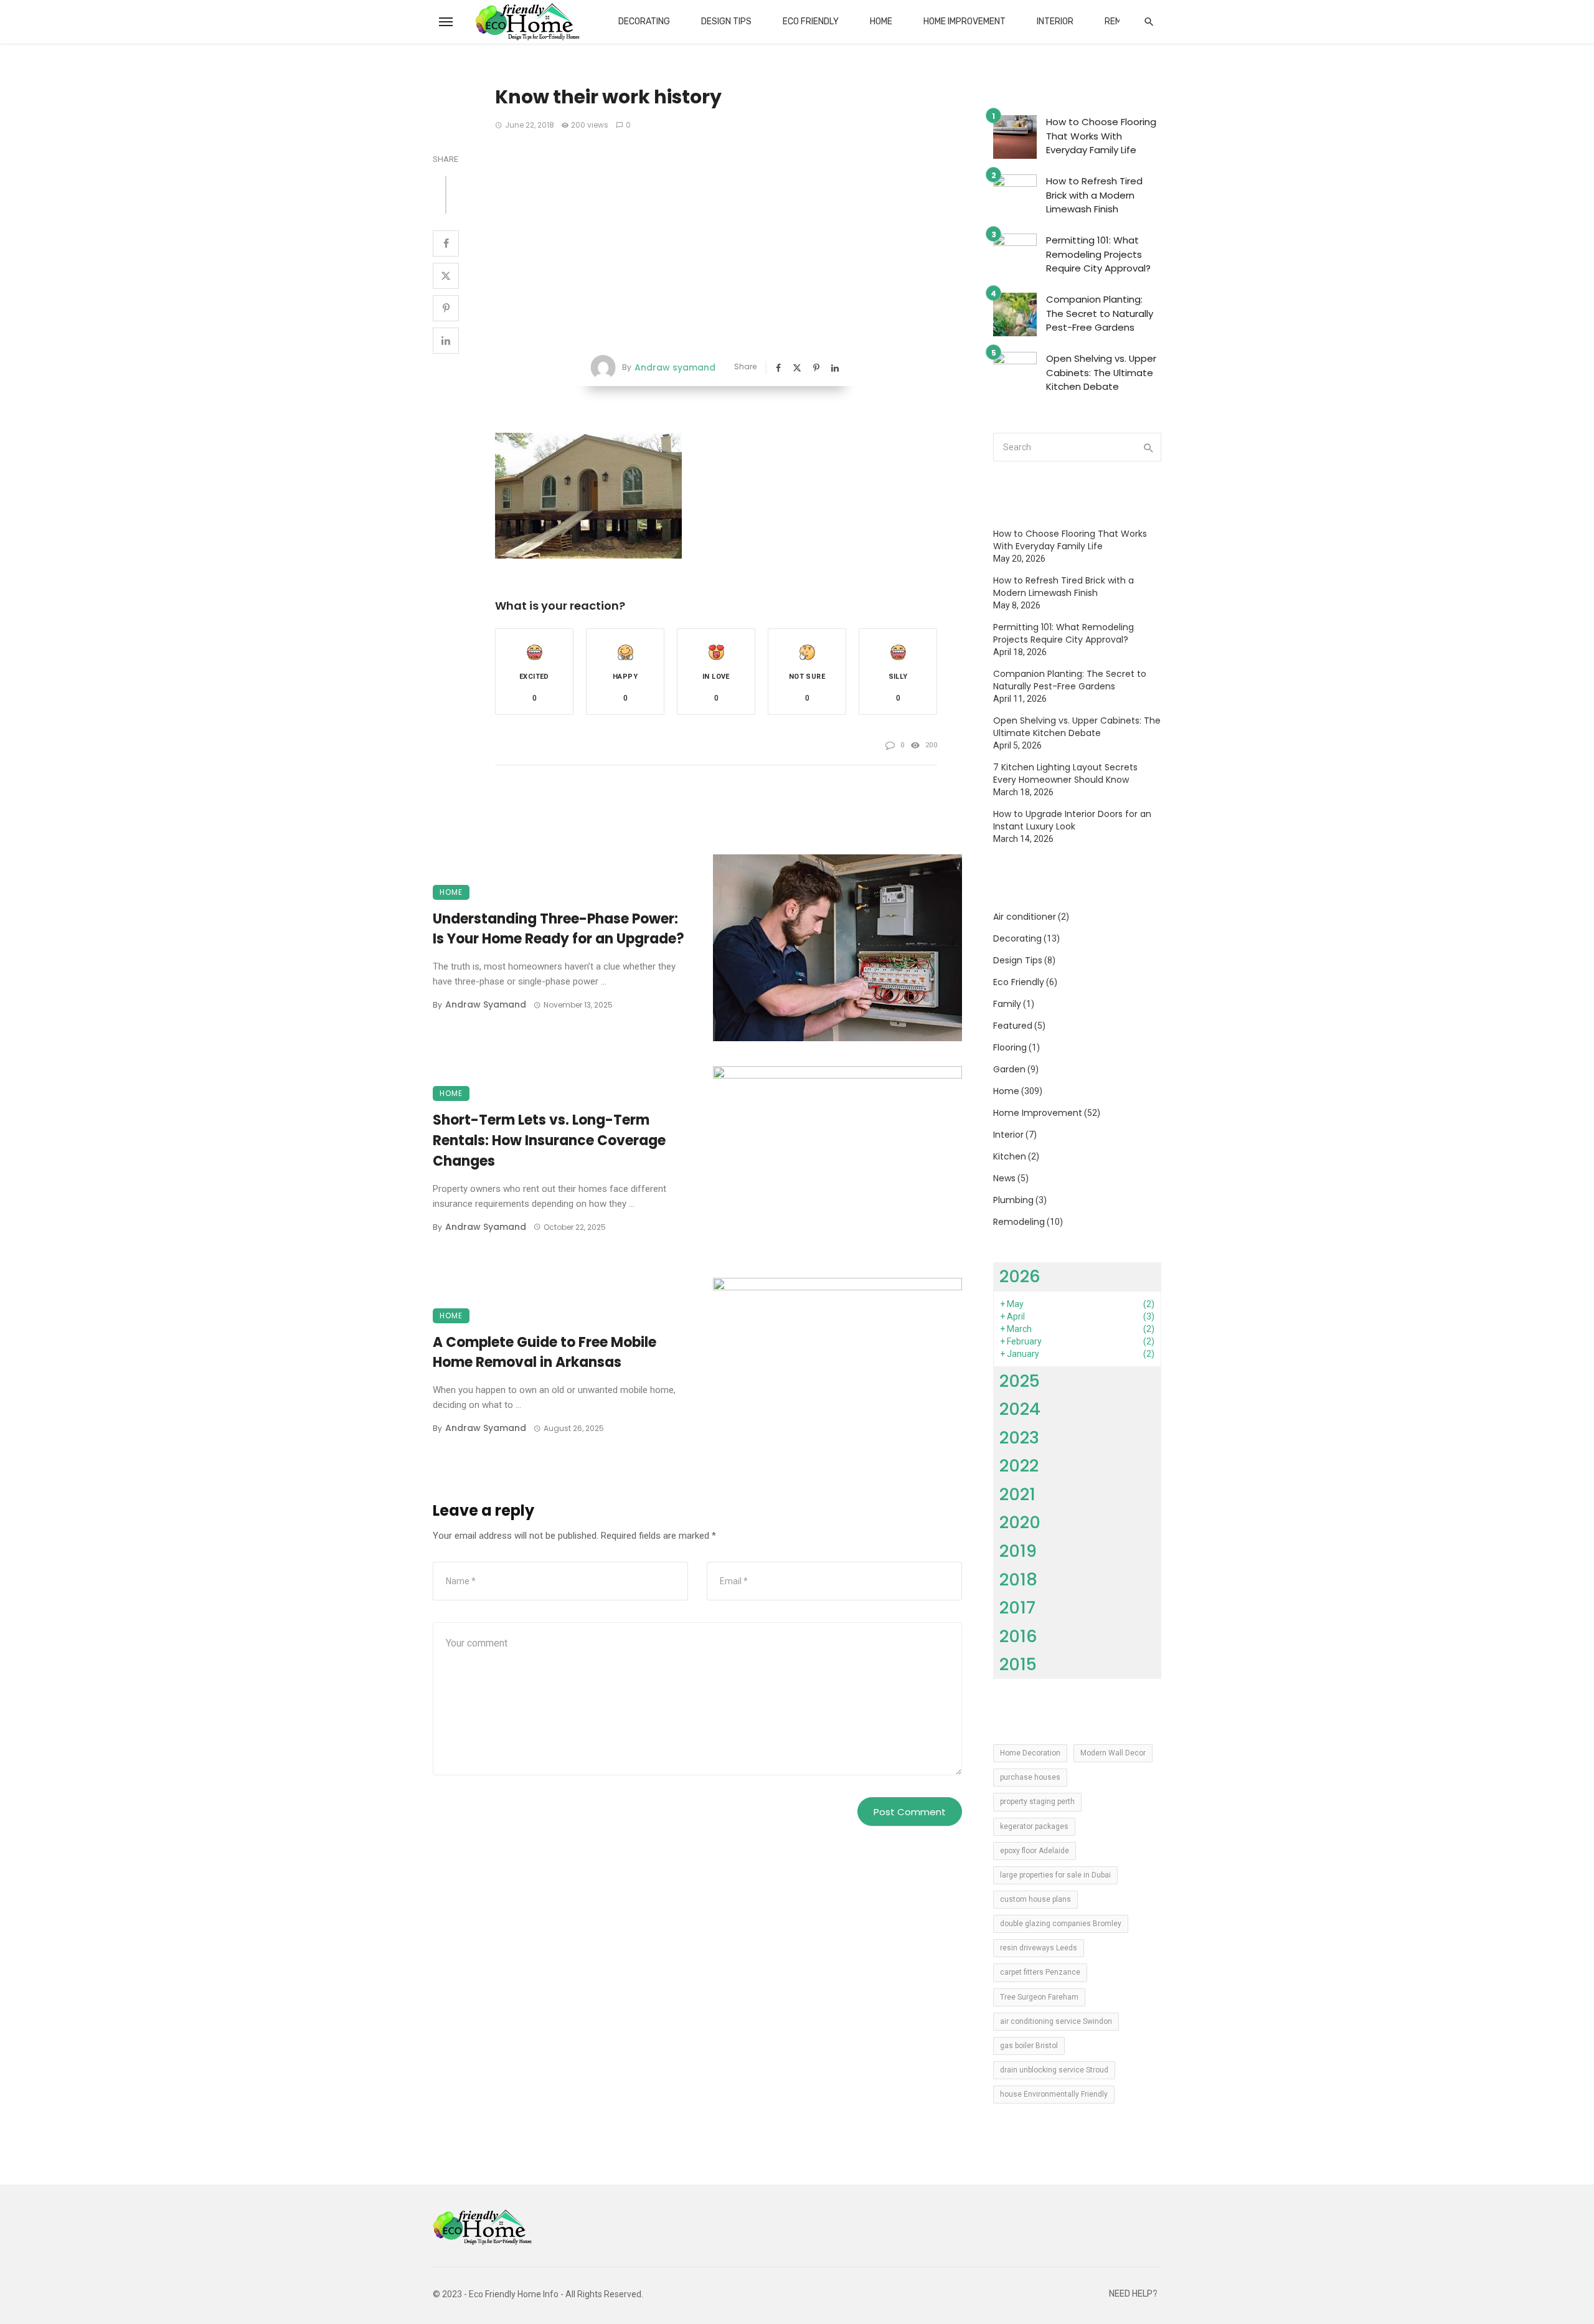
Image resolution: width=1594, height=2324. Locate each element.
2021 (1017, 1494)
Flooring (1010, 1047)
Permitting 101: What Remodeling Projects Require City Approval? (1098, 254)
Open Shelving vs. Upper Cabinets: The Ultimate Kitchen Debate (1101, 372)
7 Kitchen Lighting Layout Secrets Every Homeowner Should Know (1065, 773)
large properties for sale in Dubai (1055, 1875)
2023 (1019, 1438)
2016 (1018, 1636)
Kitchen (1010, 1156)
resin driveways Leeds (1039, 1948)
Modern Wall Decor (1113, 1753)
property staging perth (1037, 1802)
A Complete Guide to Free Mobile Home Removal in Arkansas (545, 1353)
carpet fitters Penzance (1040, 1972)
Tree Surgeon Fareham (1039, 1997)
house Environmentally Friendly (1054, 2094)
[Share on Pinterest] (446, 308)
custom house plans (1035, 1899)
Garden (1009, 1069)
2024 (1020, 1409)
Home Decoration (1030, 1753)
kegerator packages (1034, 1826)
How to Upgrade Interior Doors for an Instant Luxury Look (1072, 820)
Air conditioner (1025, 917)
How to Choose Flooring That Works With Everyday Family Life (1101, 136)
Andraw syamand (675, 367)
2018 (1018, 1580)
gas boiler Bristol (1029, 2046)
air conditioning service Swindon (1056, 2021)
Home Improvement (964, 21)
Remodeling (1019, 1222)
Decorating (644, 21)
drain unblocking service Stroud (1054, 2070)
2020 (1020, 1522)
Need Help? (1133, 2294)
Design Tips (726, 21)
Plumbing (1013, 1200)
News (1004, 1178)
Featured (1013, 1026)
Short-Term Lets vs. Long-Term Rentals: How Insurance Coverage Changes (549, 1141)
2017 (1017, 1608)
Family (1007, 1004)
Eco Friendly (811, 21)
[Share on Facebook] (446, 243)
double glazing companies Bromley (1061, 1924)
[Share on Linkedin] (446, 341)
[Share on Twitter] (446, 276)
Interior (1055, 21)
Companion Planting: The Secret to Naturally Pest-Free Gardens (1100, 313)
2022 (1019, 1466)
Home (881, 21)
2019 (1018, 1551)
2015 (1018, 1664)
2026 (1020, 1276)
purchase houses (1030, 1777)
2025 (1020, 1381)
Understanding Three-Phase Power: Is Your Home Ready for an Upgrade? (559, 929)
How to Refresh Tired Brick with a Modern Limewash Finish (1094, 195)
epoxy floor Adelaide (1035, 1851)
